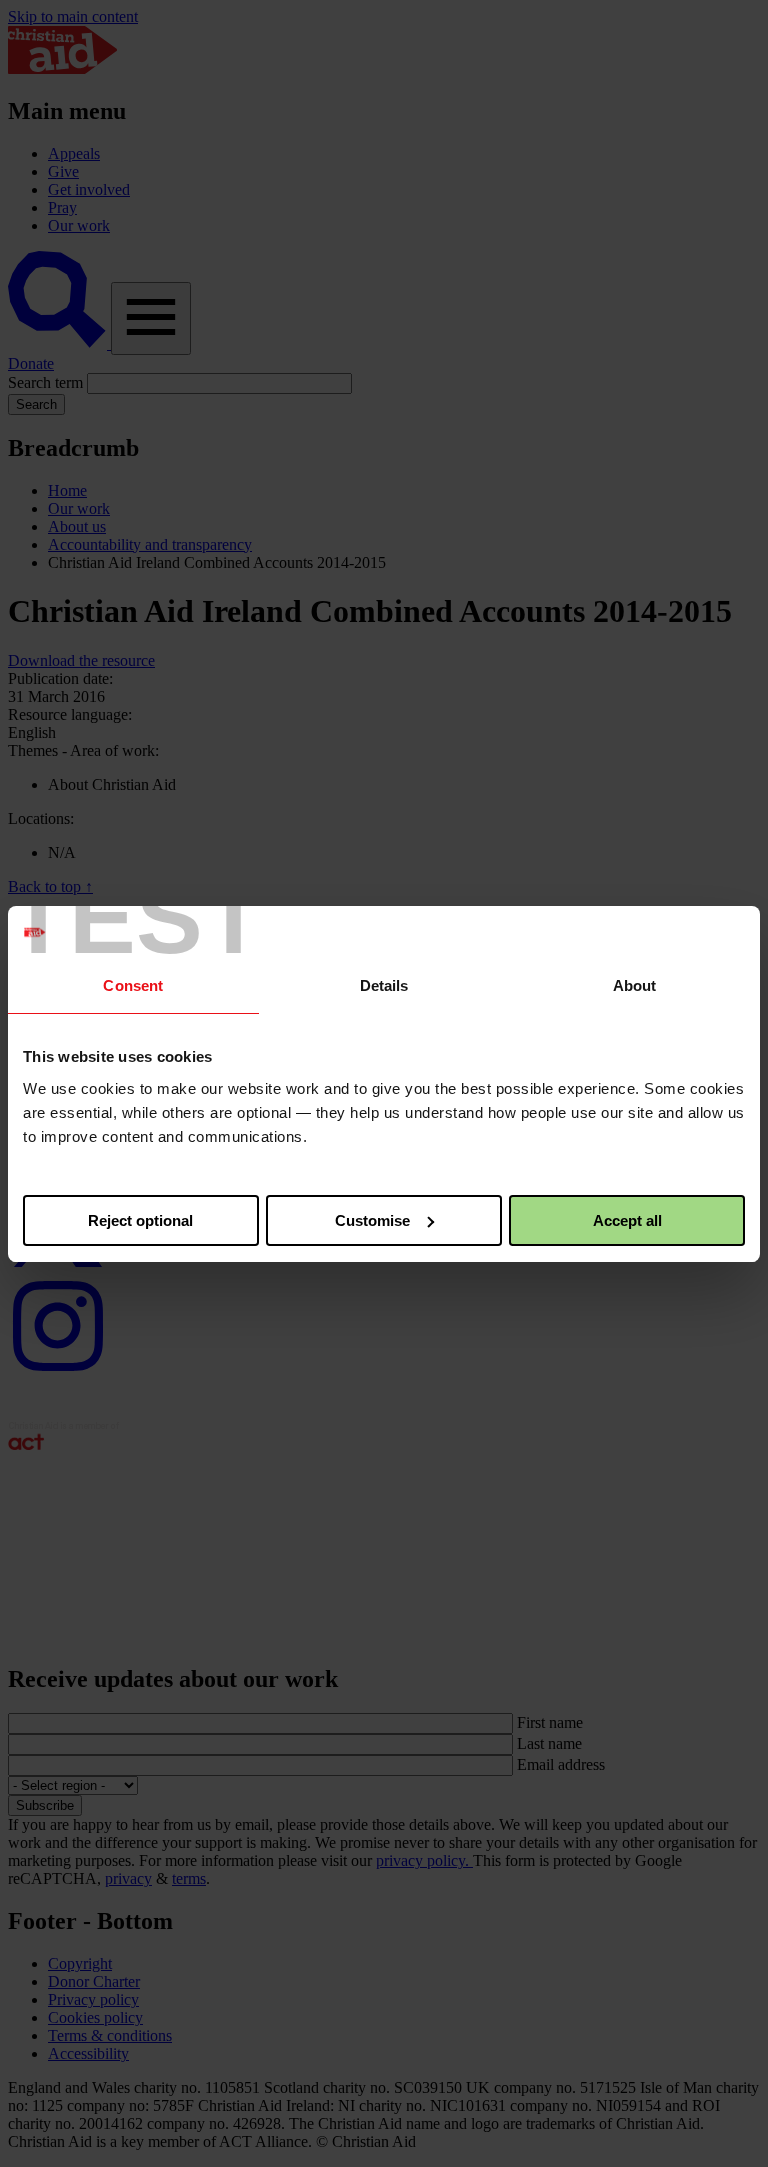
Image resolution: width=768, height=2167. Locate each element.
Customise (372, 1220)
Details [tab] (384, 985)
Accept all (627, 1220)
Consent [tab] (133, 985)
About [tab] (635, 985)
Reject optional (140, 1220)
